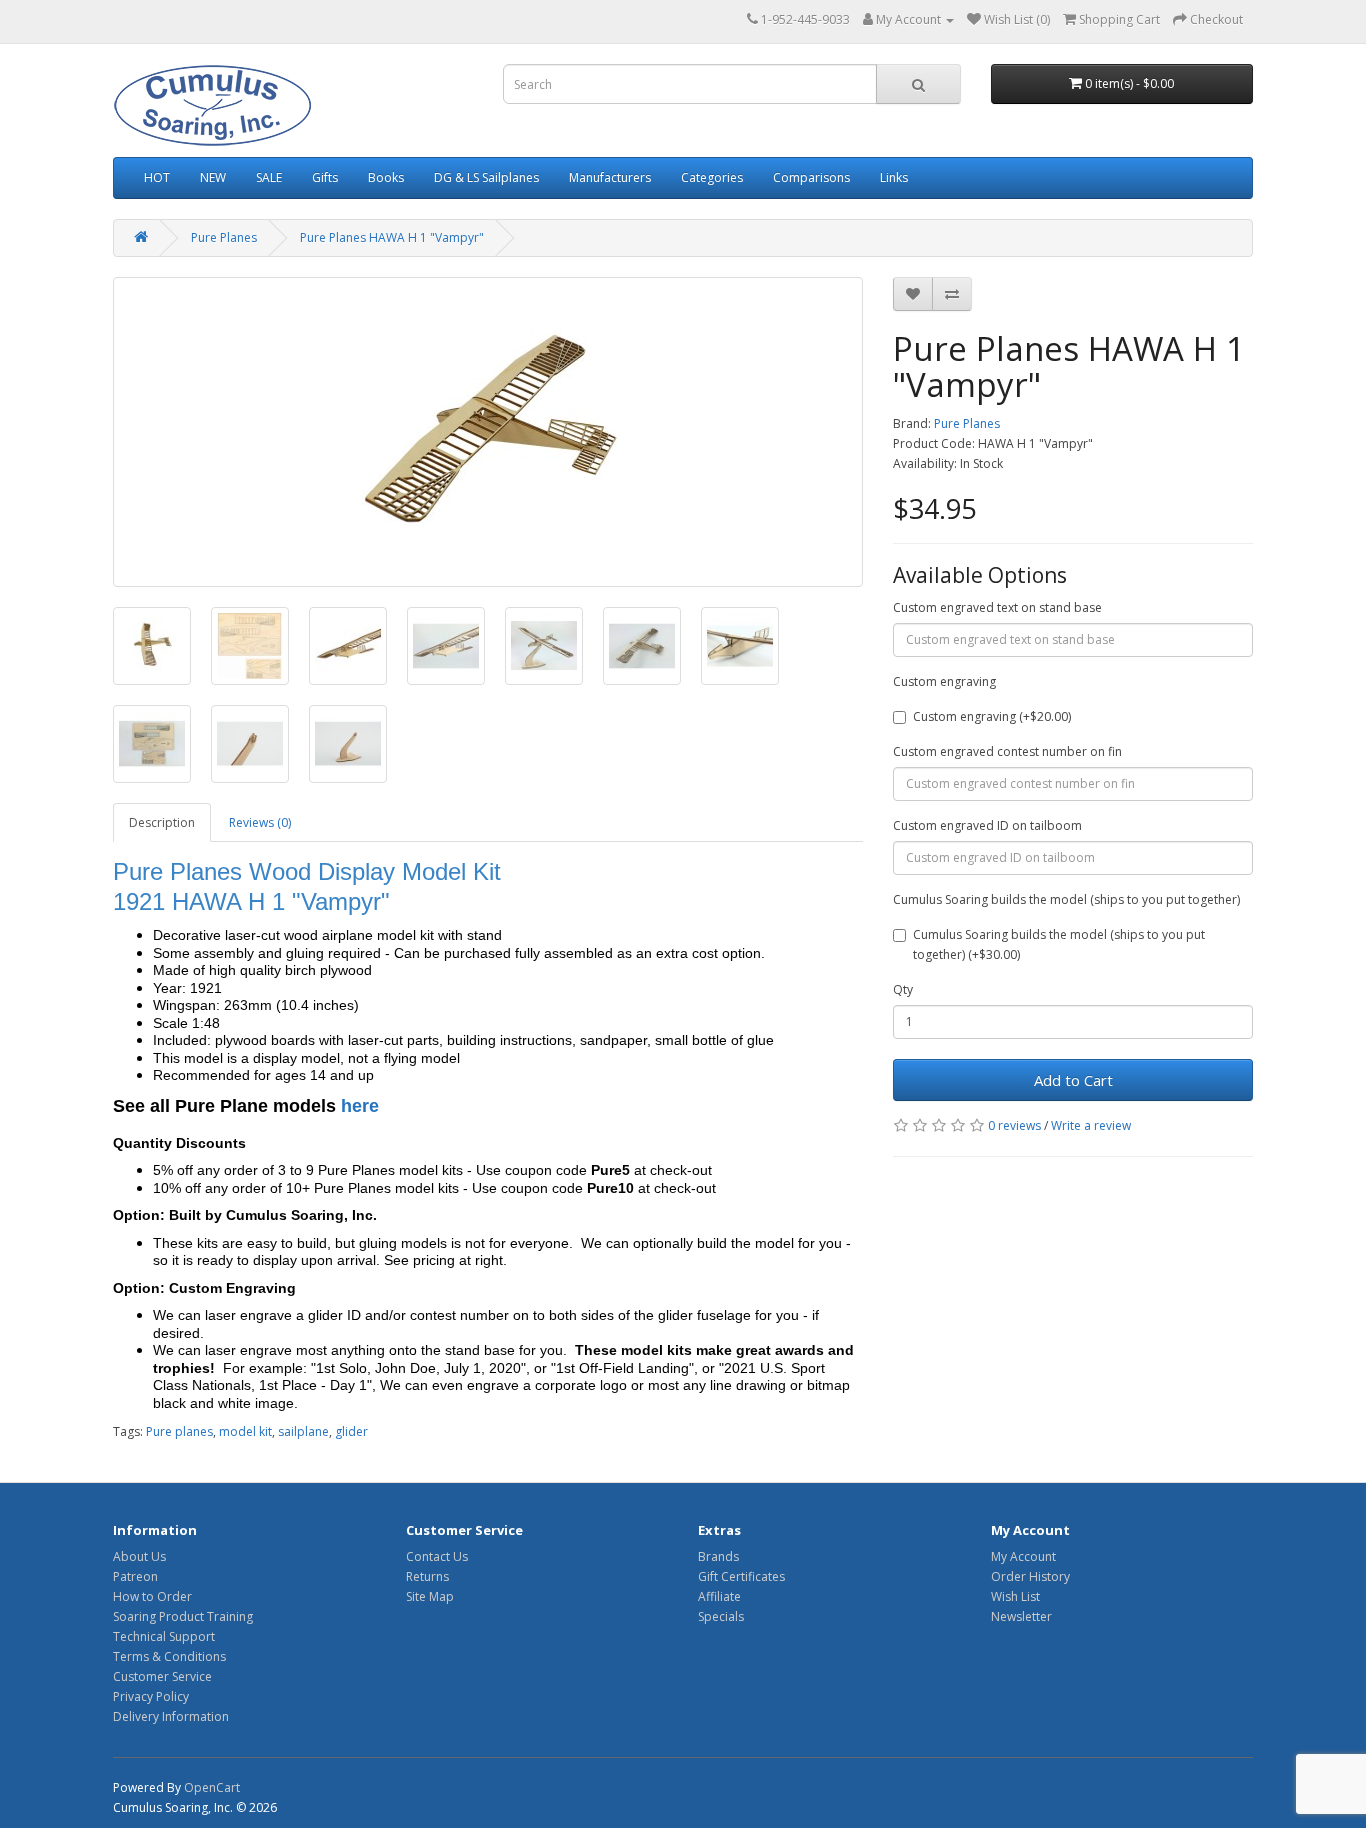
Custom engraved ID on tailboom (987, 825)
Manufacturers (610, 177)
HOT (157, 177)
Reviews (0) (260, 822)
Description (162, 822)
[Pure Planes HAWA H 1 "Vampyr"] (488, 432)
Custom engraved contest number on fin (1007, 751)
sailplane (303, 1431)
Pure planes (179, 1431)
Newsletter (1021, 1616)
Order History (1030, 1576)
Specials (721, 1616)
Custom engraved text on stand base (997, 607)
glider (351, 1431)
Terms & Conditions (169, 1656)
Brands (718, 1556)
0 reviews (1014, 1125)
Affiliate (719, 1596)
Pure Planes (224, 237)
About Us (139, 1556)
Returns (427, 1576)
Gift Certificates (741, 1576)
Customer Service (162, 1676)
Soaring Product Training (183, 1616)
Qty (903, 989)
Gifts (325, 177)
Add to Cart (1073, 1080)
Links (894, 177)
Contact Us (437, 1556)
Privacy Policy (151, 1696)
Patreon (135, 1576)
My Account (1023, 1556)
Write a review (1091, 1125)
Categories (712, 177)
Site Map (430, 1596)
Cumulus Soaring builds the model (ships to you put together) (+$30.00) (1059, 944)
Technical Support (164, 1636)
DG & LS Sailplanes (486, 177)
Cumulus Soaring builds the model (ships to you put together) (1066, 899)
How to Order (152, 1596)
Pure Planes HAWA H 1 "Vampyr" (392, 237)
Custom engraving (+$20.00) (992, 716)
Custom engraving (944, 681)
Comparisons (811, 177)
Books (386, 177)
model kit (245, 1431)
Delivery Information (171, 1716)
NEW (213, 177)
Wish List (1015, 1596)
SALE (269, 177)
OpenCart (212, 1787)
